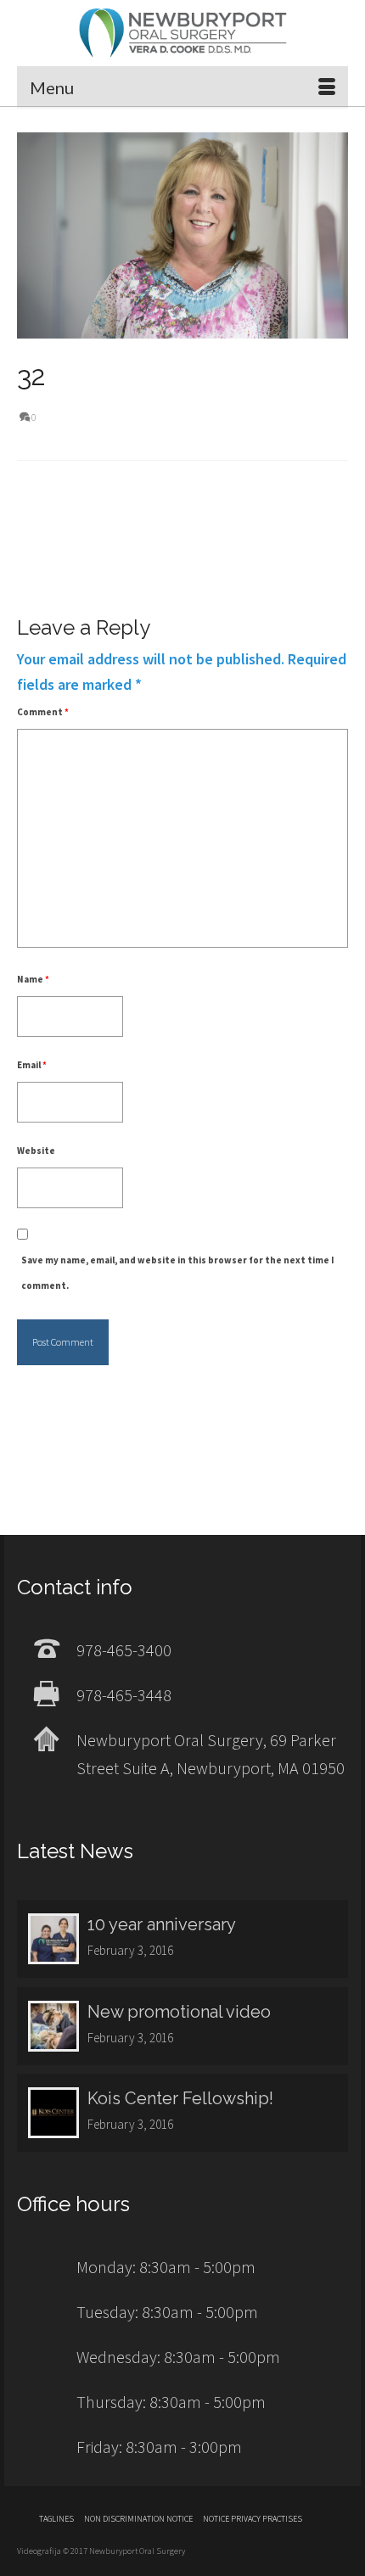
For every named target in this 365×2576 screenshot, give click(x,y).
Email (32, 1065)
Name (33, 979)
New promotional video (179, 2012)
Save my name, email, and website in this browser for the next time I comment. (178, 1273)
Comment (43, 712)
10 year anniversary (162, 1924)
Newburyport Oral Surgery (183, 33)
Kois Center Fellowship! (180, 2098)
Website (36, 1151)
